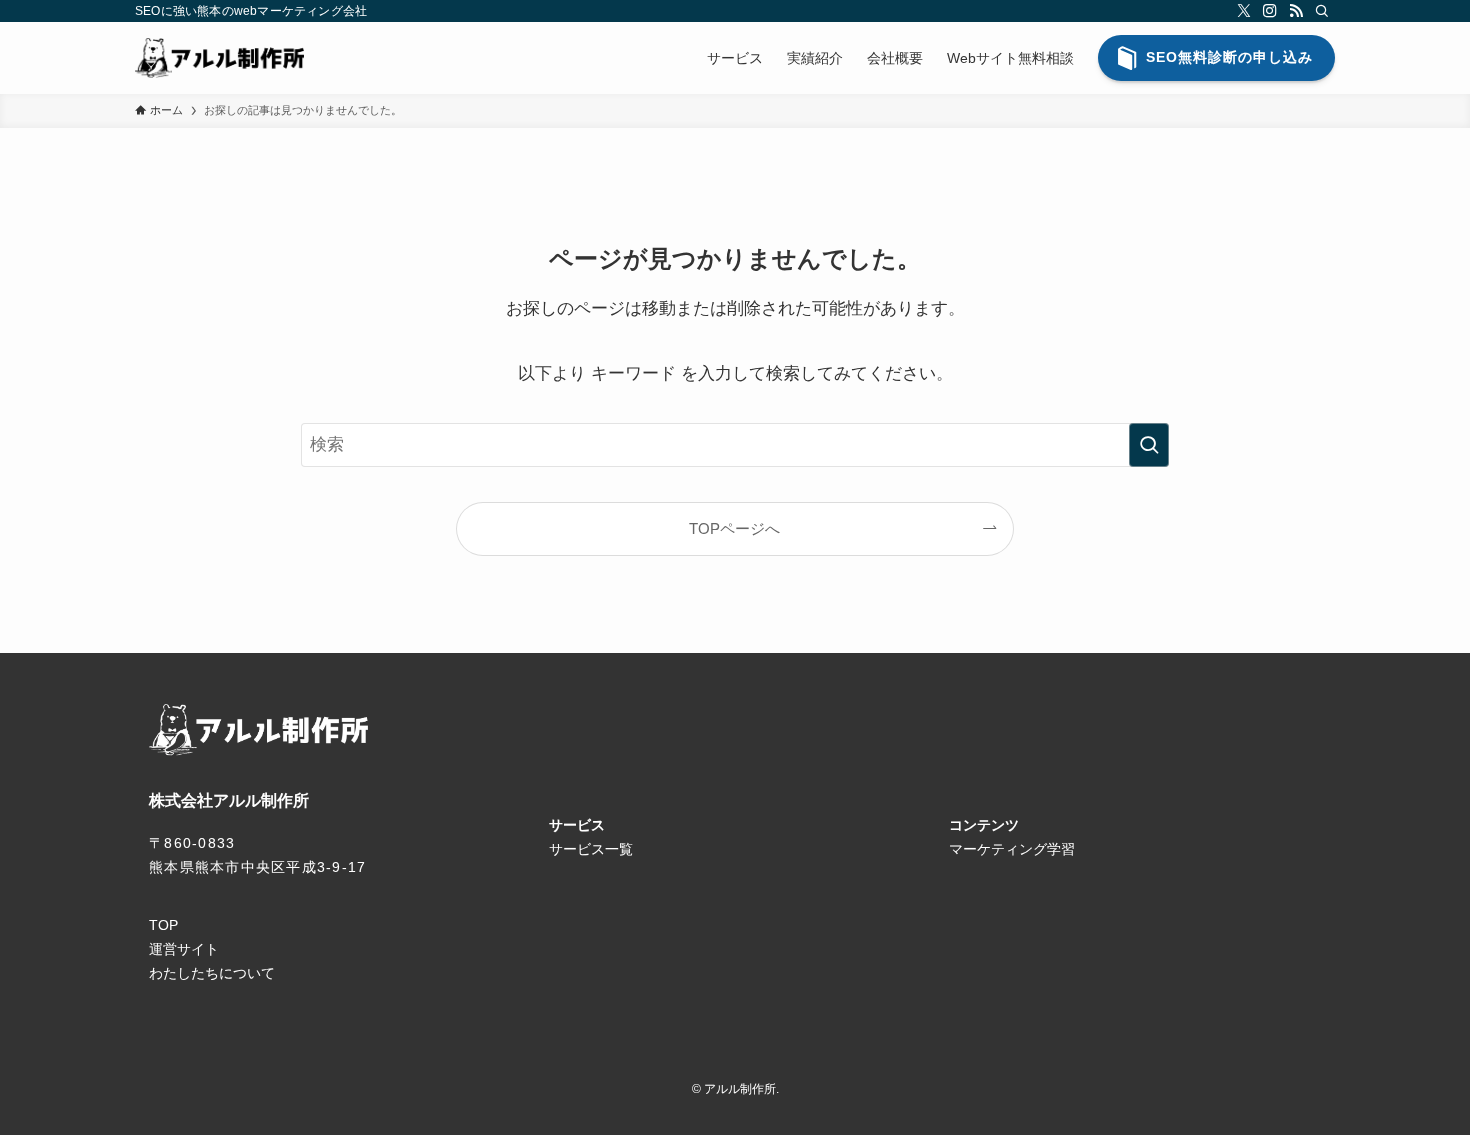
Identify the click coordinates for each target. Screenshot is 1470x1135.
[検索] (1322, 11)
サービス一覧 (591, 849)
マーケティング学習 (1012, 849)
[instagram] (1270, 11)
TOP (163, 925)
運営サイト (184, 949)
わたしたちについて (212, 973)
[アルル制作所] (219, 58)
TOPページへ (734, 528)
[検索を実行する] (1149, 445)
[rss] (1296, 11)
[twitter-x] (1244, 11)
